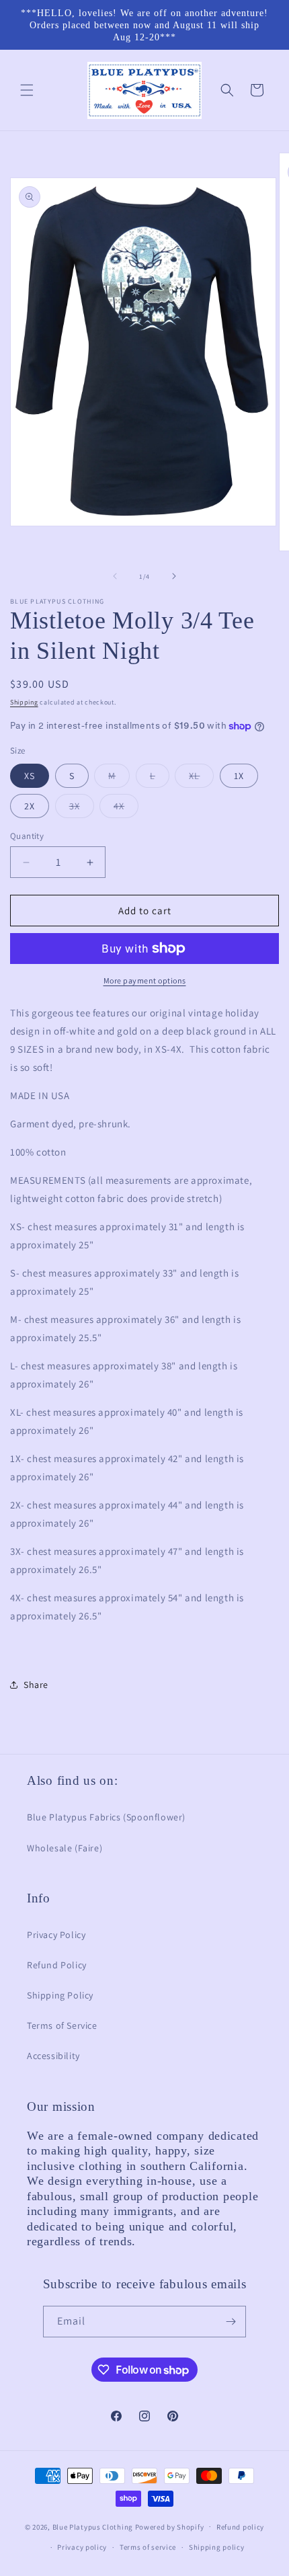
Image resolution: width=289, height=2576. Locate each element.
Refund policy (240, 2527)
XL (201, 778)
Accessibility (53, 2056)
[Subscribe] (231, 2322)
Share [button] (36, 1685)
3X (82, 809)
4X (126, 809)
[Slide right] (174, 576)
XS (30, 776)
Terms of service (148, 2547)
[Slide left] (115, 576)
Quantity (27, 836)
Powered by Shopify (170, 2526)
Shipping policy (217, 2547)
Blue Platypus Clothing (93, 2526)
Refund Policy (57, 1965)
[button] (27, 90)
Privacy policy (82, 2547)
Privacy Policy (56, 1935)
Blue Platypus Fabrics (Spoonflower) (106, 1817)
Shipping (24, 702)
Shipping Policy (60, 1995)
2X (30, 806)
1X (239, 776)
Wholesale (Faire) (65, 1848)
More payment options (145, 980)
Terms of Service (62, 2025)
